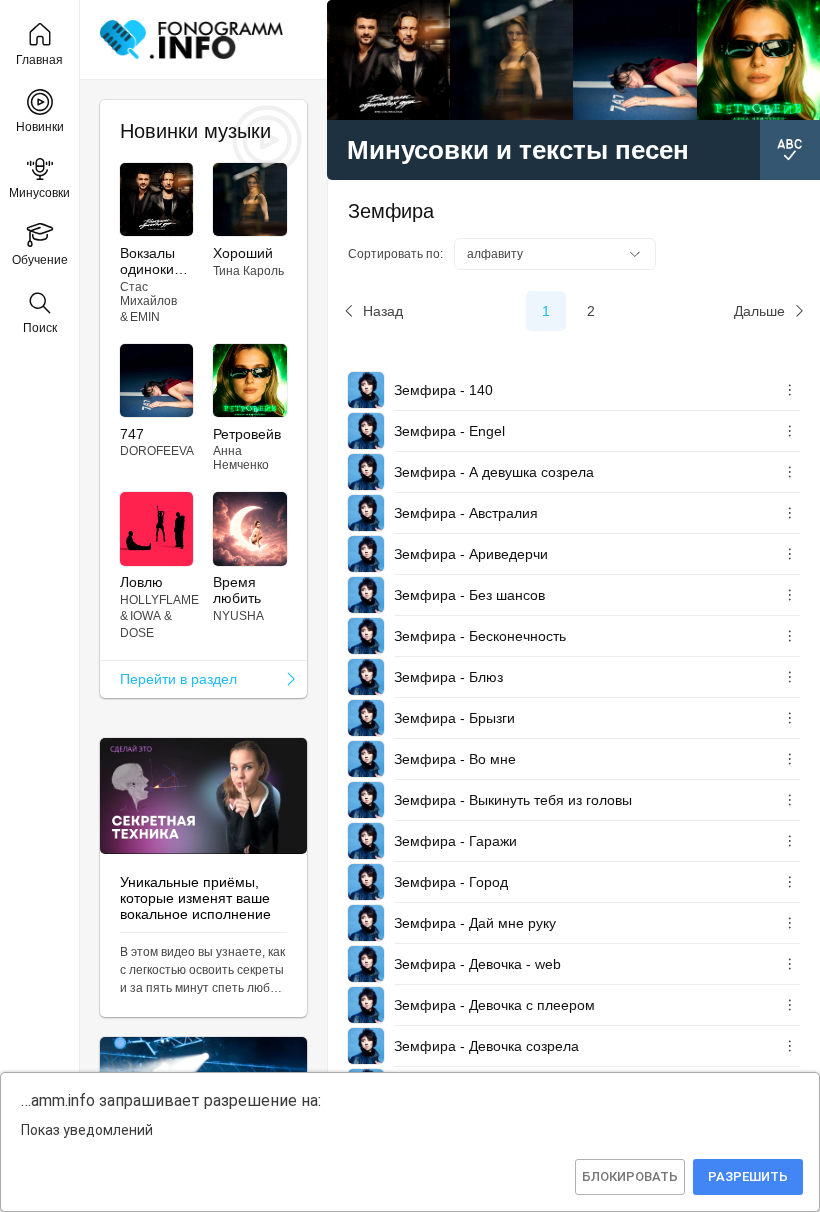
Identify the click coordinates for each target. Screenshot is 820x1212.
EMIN (145, 317)
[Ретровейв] (758, 60)
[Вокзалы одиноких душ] (388, 60)
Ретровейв (247, 434)
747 (132, 434)
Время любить (237, 590)
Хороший (243, 253)
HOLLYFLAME (159, 600)
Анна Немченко (241, 458)
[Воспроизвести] (366, 390)
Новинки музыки (195, 131)
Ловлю (141, 582)
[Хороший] (511, 60)
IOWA (145, 616)
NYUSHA (238, 616)
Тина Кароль (248, 271)
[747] (634, 60)
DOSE (137, 633)
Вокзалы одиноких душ (150, 261)
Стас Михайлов (148, 294)
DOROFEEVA (157, 451)
